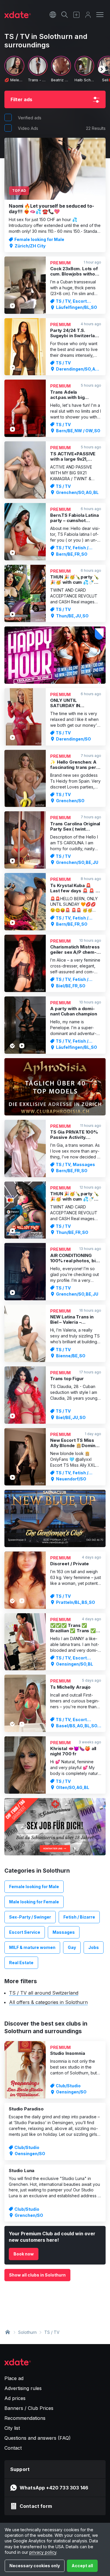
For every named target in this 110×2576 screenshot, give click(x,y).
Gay (72, 1947)
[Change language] (53, 15)
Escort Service (25, 1932)
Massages (64, 1932)
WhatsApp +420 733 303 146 (54, 2488)
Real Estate (21, 1963)
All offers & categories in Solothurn (48, 2002)
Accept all (82, 2566)
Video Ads (28, 128)
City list (12, 2428)
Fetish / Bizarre (79, 1917)
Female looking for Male (34, 1887)
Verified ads (30, 118)
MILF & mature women (32, 1947)
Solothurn (27, 2332)
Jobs (94, 1947)
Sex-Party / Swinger (30, 1917)
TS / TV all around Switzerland (44, 1993)
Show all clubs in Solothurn (37, 2275)
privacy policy (43, 2552)
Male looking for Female (34, 1902)
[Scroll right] (102, 69)
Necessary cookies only (35, 2566)
